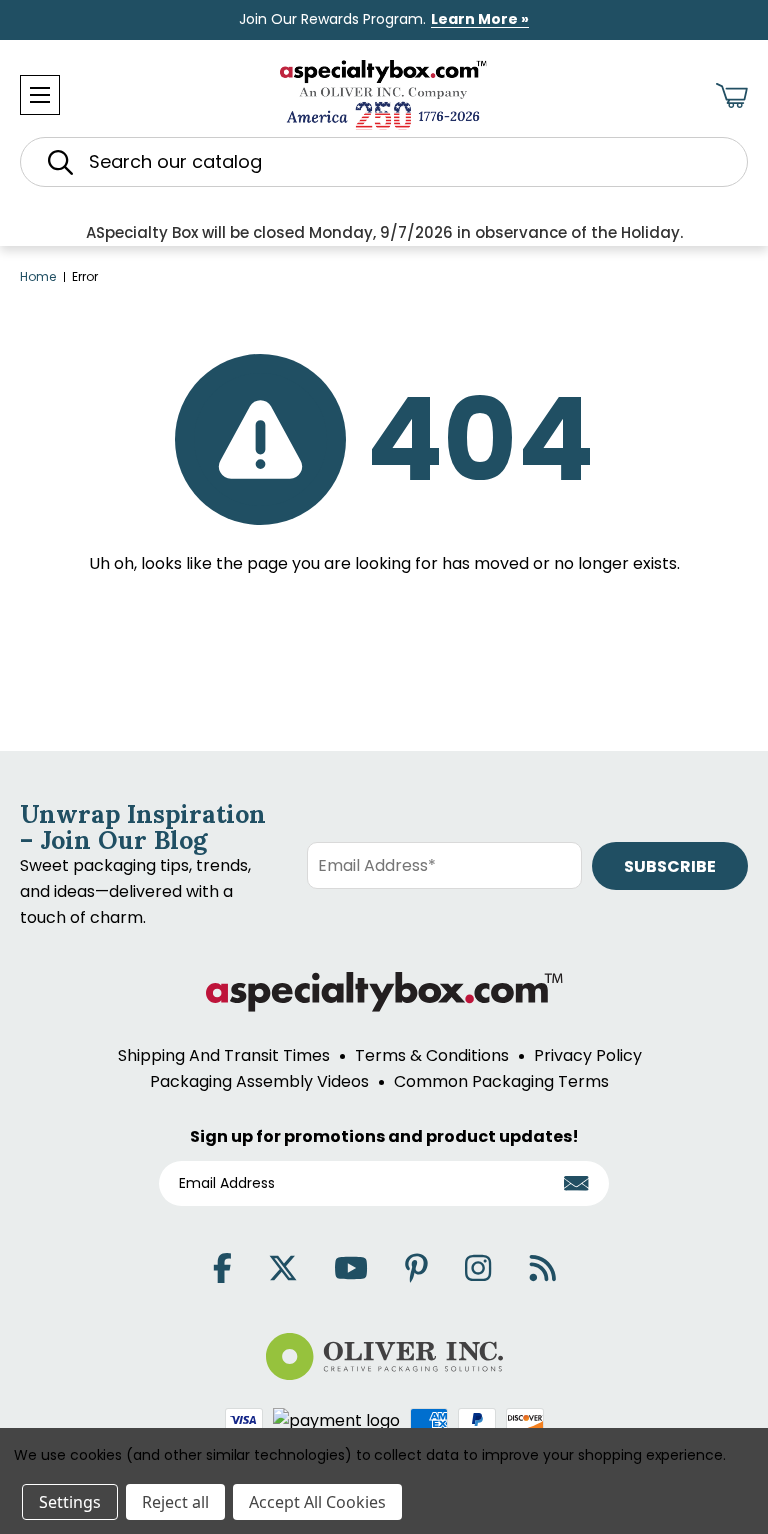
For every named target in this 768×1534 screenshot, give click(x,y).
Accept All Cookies (317, 1502)
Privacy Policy (588, 1055)
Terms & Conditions (432, 1055)
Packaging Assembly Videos (259, 1081)
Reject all (175, 1502)
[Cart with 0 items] (732, 95)
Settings (70, 1502)
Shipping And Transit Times (224, 1055)
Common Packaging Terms (501, 1081)
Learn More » (480, 19)
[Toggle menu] (40, 95)
